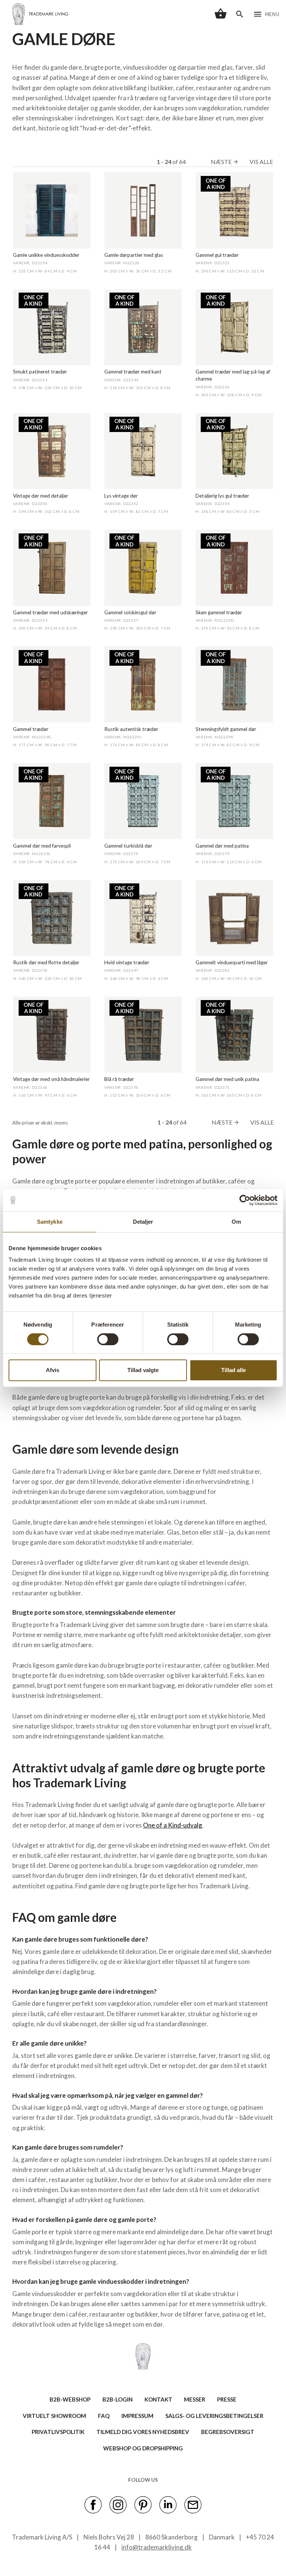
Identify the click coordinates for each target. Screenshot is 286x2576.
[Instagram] (118, 2504)
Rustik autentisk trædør (131, 729)
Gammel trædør (31, 729)
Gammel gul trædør (217, 255)
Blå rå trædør (119, 1079)
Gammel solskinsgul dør (130, 612)
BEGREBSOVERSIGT (228, 2432)
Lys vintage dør (121, 496)
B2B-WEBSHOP (70, 2399)
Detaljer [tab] (143, 1222)
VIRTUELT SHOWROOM (54, 2416)
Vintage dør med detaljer (41, 496)
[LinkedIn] (168, 2504)
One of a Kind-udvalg (173, 1825)
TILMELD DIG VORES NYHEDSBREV (143, 2432)
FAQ (104, 2416)
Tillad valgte (143, 1370)
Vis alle (261, 162)
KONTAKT (158, 2399)
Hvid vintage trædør (127, 962)
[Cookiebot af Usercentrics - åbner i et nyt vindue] (245, 1200)
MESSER (195, 2399)
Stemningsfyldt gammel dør (226, 729)
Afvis (53, 1370)
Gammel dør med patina (222, 846)
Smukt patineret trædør (40, 372)
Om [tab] (236, 1222)
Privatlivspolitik (58, 2432)
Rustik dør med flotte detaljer (46, 962)
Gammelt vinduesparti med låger (232, 962)
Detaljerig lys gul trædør (222, 496)
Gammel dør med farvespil (42, 846)
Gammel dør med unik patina (227, 1079)
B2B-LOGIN (117, 2399)
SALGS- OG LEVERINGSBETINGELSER (214, 2416)
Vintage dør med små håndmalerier (51, 1079)
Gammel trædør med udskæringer (50, 612)
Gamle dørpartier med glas (134, 255)
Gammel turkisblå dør (128, 846)
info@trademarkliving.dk (157, 2547)
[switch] (108, 1339)
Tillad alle (233, 1370)
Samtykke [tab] (50, 1222)
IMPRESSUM (137, 2416)
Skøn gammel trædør (219, 612)
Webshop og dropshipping (143, 2448)
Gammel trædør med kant (133, 372)
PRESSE (227, 2399)
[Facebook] (93, 2504)
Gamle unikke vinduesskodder (46, 255)
